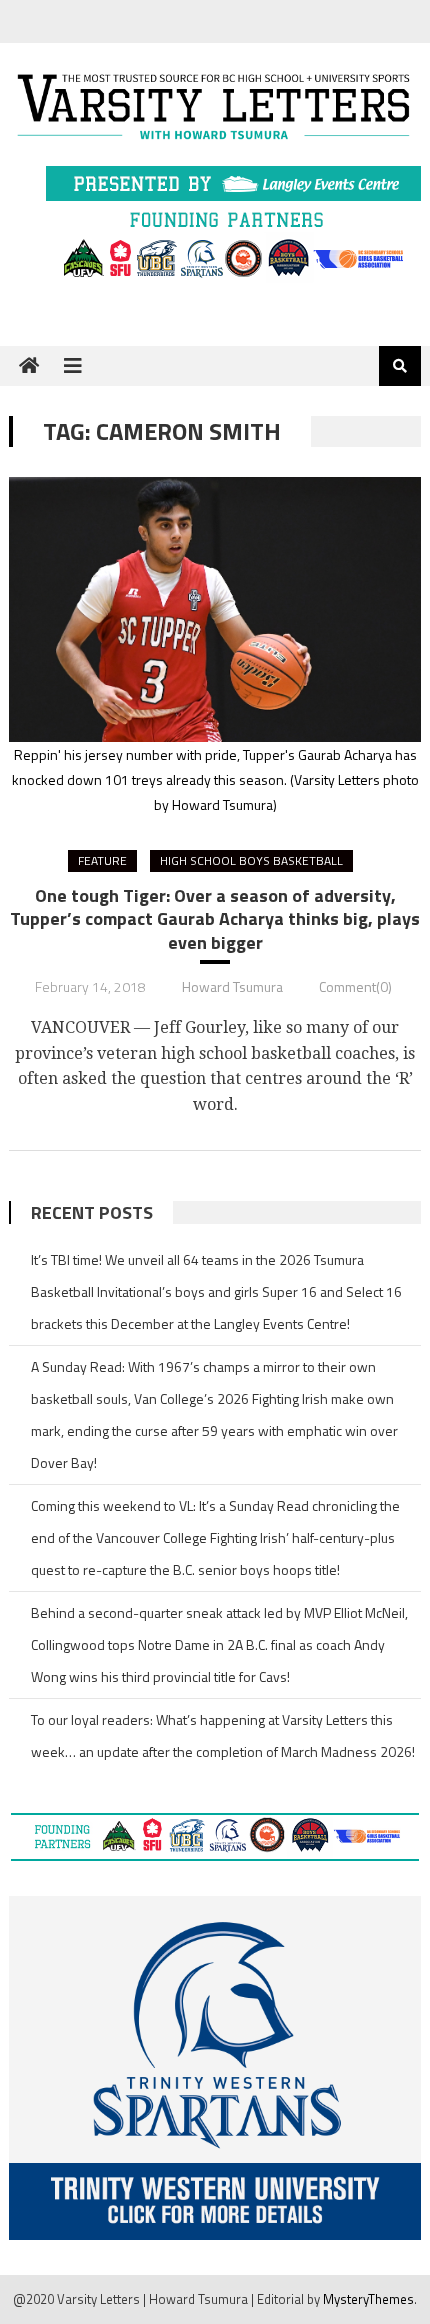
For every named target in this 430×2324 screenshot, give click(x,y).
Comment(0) (355, 986)
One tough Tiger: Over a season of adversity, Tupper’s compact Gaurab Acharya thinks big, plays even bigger (215, 919)
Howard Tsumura (232, 986)
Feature (102, 860)
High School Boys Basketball (251, 860)
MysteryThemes (368, 2299)
